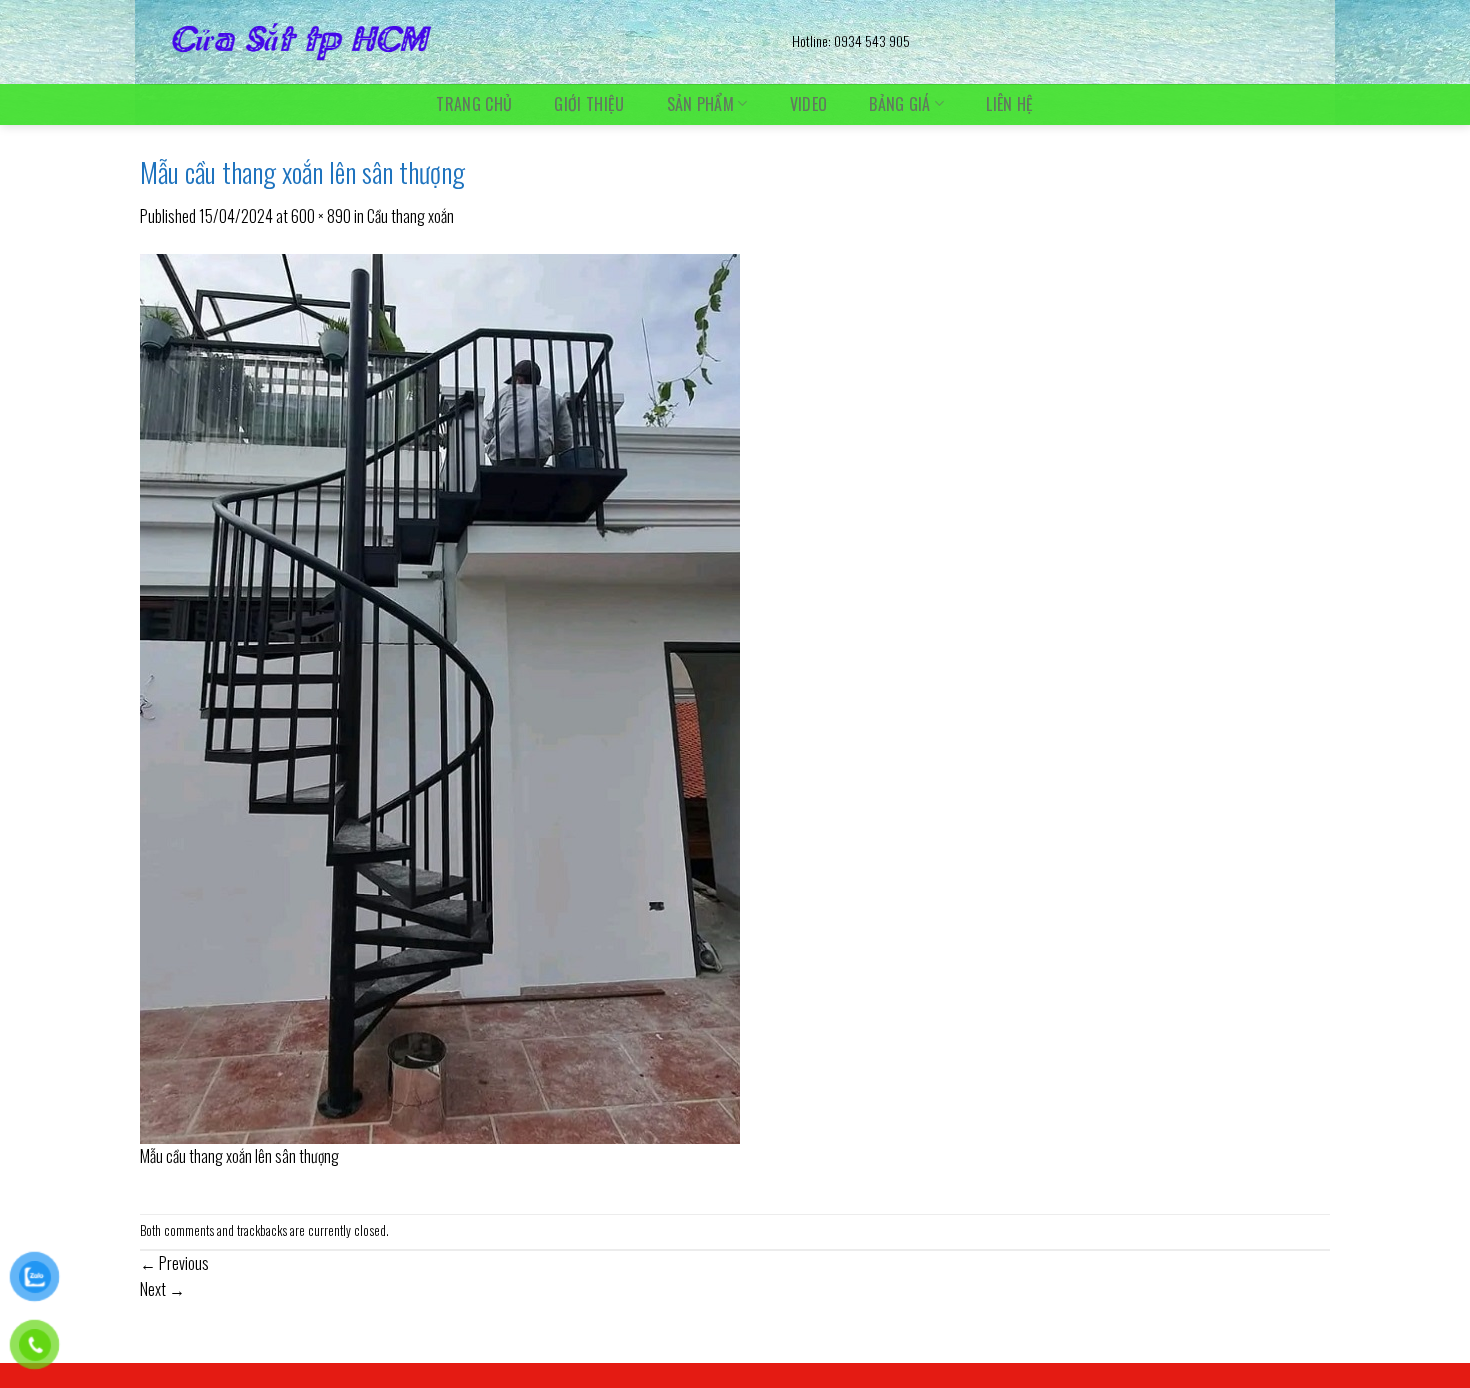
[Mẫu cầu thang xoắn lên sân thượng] (440, 696)
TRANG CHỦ (474, 104)
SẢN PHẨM (701, 103)
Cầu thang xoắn (410, 216)
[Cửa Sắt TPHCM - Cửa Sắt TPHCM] (451, 42)
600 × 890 (321, 216)
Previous (174, 1263)
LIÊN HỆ (1009, 104)
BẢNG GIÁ (900, 103)
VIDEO (809, 104)
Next (162, 1289)
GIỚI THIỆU (589, 104)
